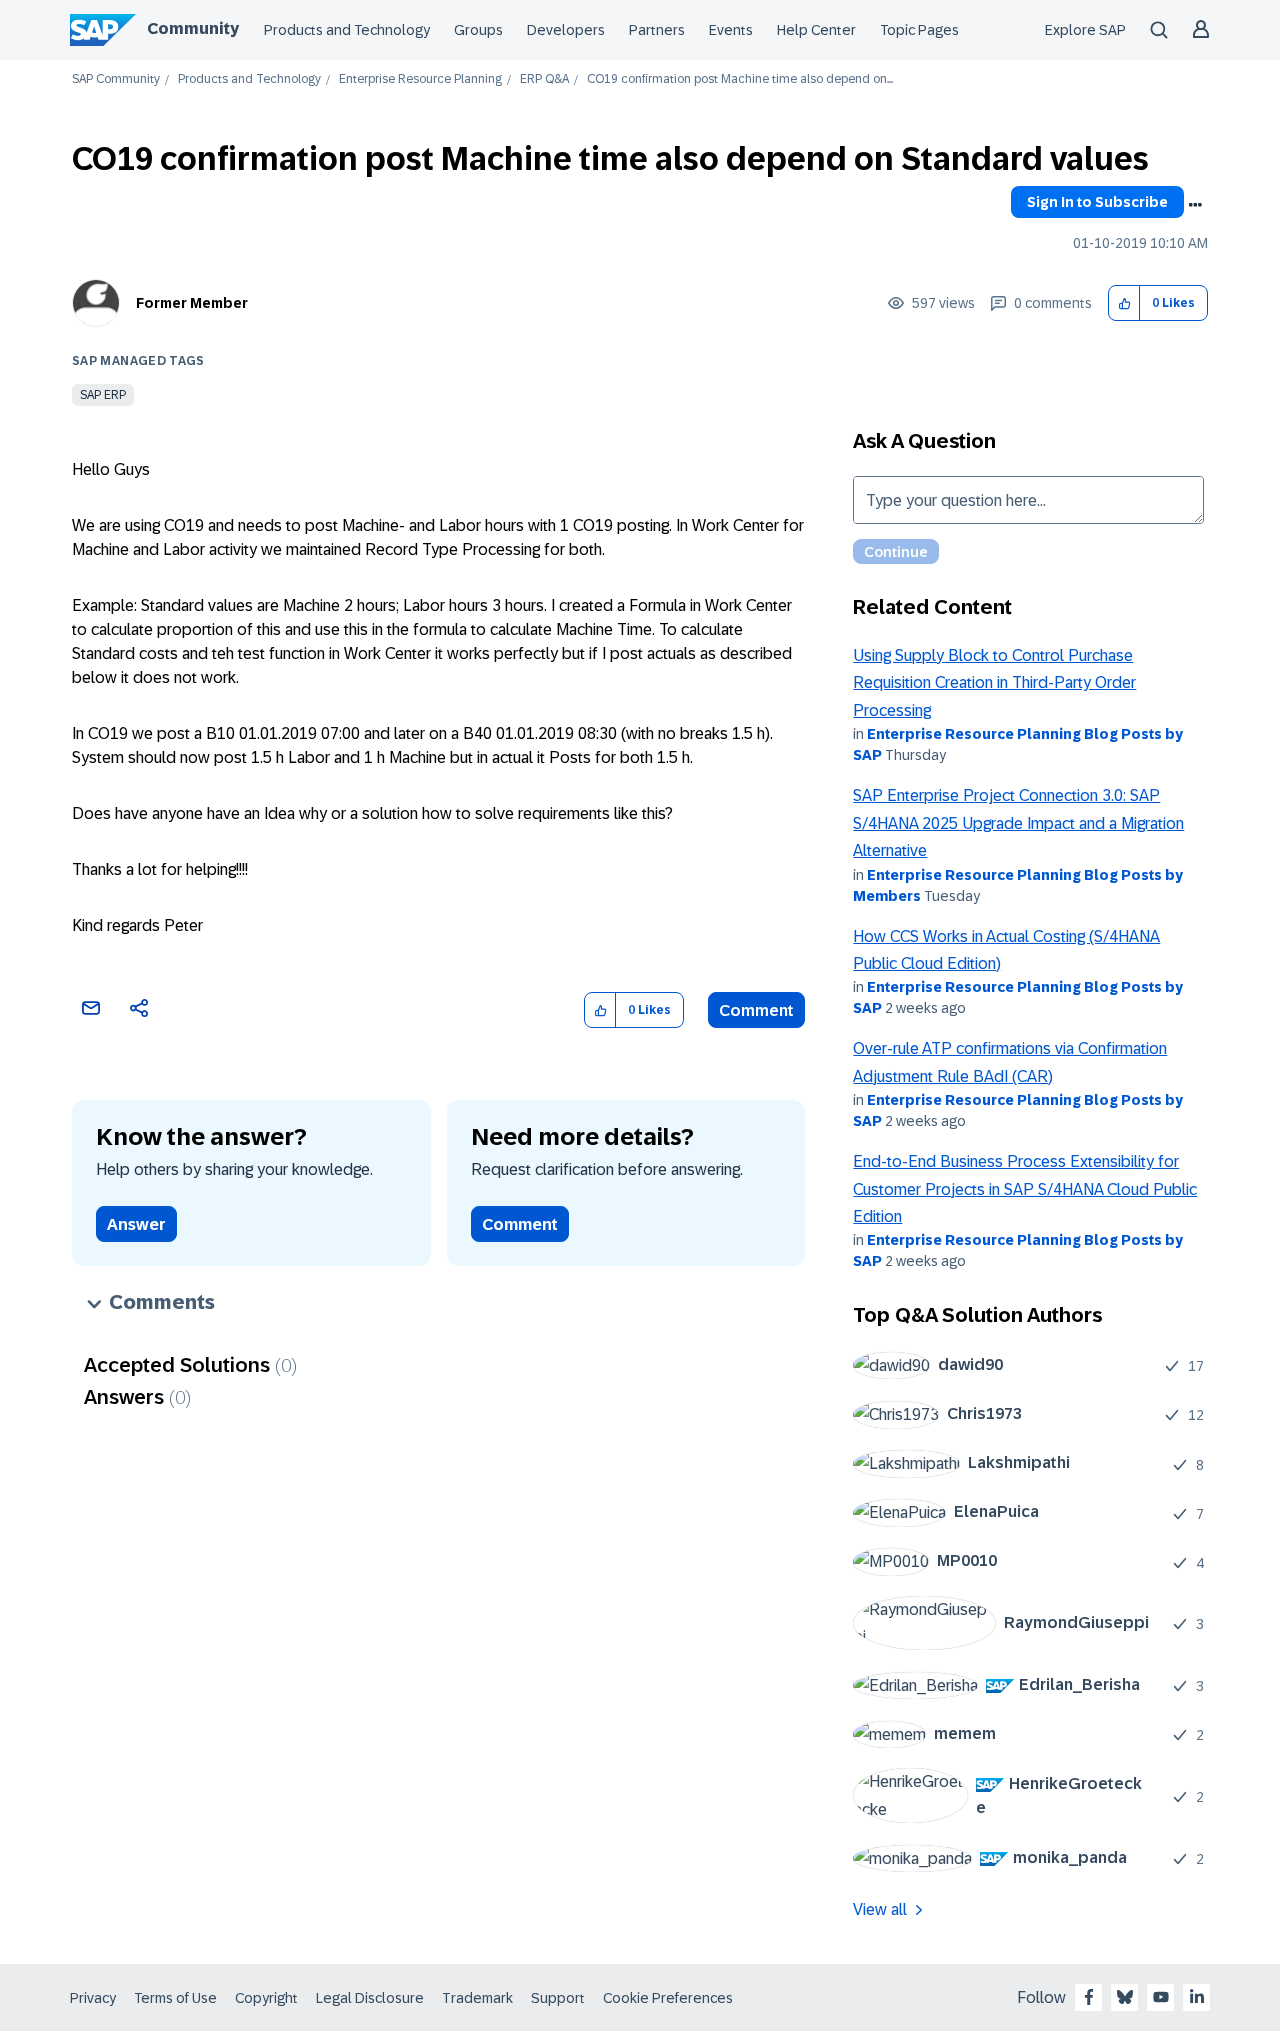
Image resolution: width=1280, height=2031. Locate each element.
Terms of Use (175, 1998)
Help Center (816, 30)
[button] (1124, 303)
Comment (756, 1010)
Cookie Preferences (668, 1998)
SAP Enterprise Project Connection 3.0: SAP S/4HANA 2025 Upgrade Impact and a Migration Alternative (1018, 823)
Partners (657, 30)
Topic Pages (919, 30)
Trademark (477, 1998)
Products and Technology (347, 30)
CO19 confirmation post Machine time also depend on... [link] (740, 79)
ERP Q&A (544, 79)
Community (193, 28)
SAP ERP (103, 395)
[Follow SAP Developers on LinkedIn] (1197, 1997)
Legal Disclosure (370, 1998)
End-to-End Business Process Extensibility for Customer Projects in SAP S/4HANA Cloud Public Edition (1025, 1189)
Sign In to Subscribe (1097, 202)
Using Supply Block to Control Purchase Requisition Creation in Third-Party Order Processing (994, 683)
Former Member (192, 303)
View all (880, 1909)
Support (558, 1998)
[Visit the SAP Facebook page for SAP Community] (1089, 1997)
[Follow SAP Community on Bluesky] (1125, 1997)
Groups (478, 30)
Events (731, 30)
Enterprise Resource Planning (420, 79)
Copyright (266, 1998)
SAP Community (116, 79)
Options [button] (1195, 205)
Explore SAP (1085, 30)
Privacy (93, 1998)
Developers (566, 30)
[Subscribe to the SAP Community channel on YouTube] (1161, 1997)
